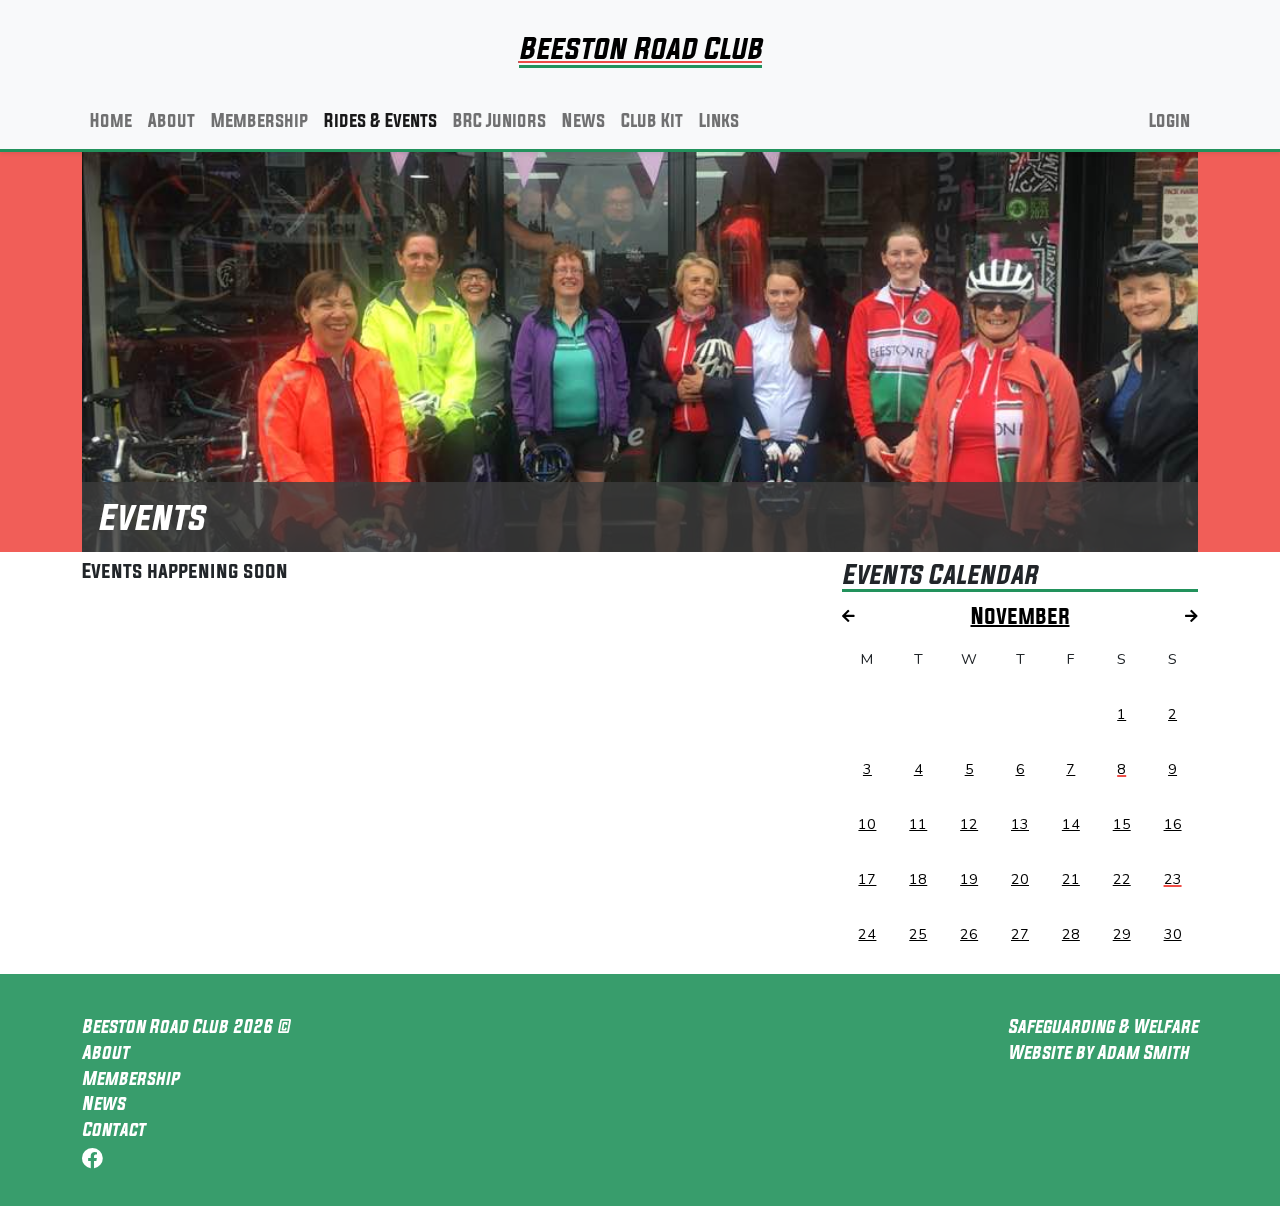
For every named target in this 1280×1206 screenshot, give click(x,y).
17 (867, 879)
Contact (113, 1129)
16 (1173, 824)
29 (1122, 934)
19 (969, 879)
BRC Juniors (499, 120)
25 (918, 934)
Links (719, 120)
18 (918, 879)
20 (1020, 879)
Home (111, 120)
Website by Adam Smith (1098, 1052)
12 (969, 824)
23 (1173, 879)
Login (1169, 120)
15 (1122, 824)
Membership (259, 120)
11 (918, 824)
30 (1173, 934)
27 (1020, 934)
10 (867, 824)
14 (1071, 824)
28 (1071, 934)
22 (1122, 879)
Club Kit (652, 120)
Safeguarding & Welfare (1103, 1026)
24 (867, 934)
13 (1020, 824)
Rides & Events (380, 120)
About (171, 120)
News (583, 120)
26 (969, 934)
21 (1071, 879)
